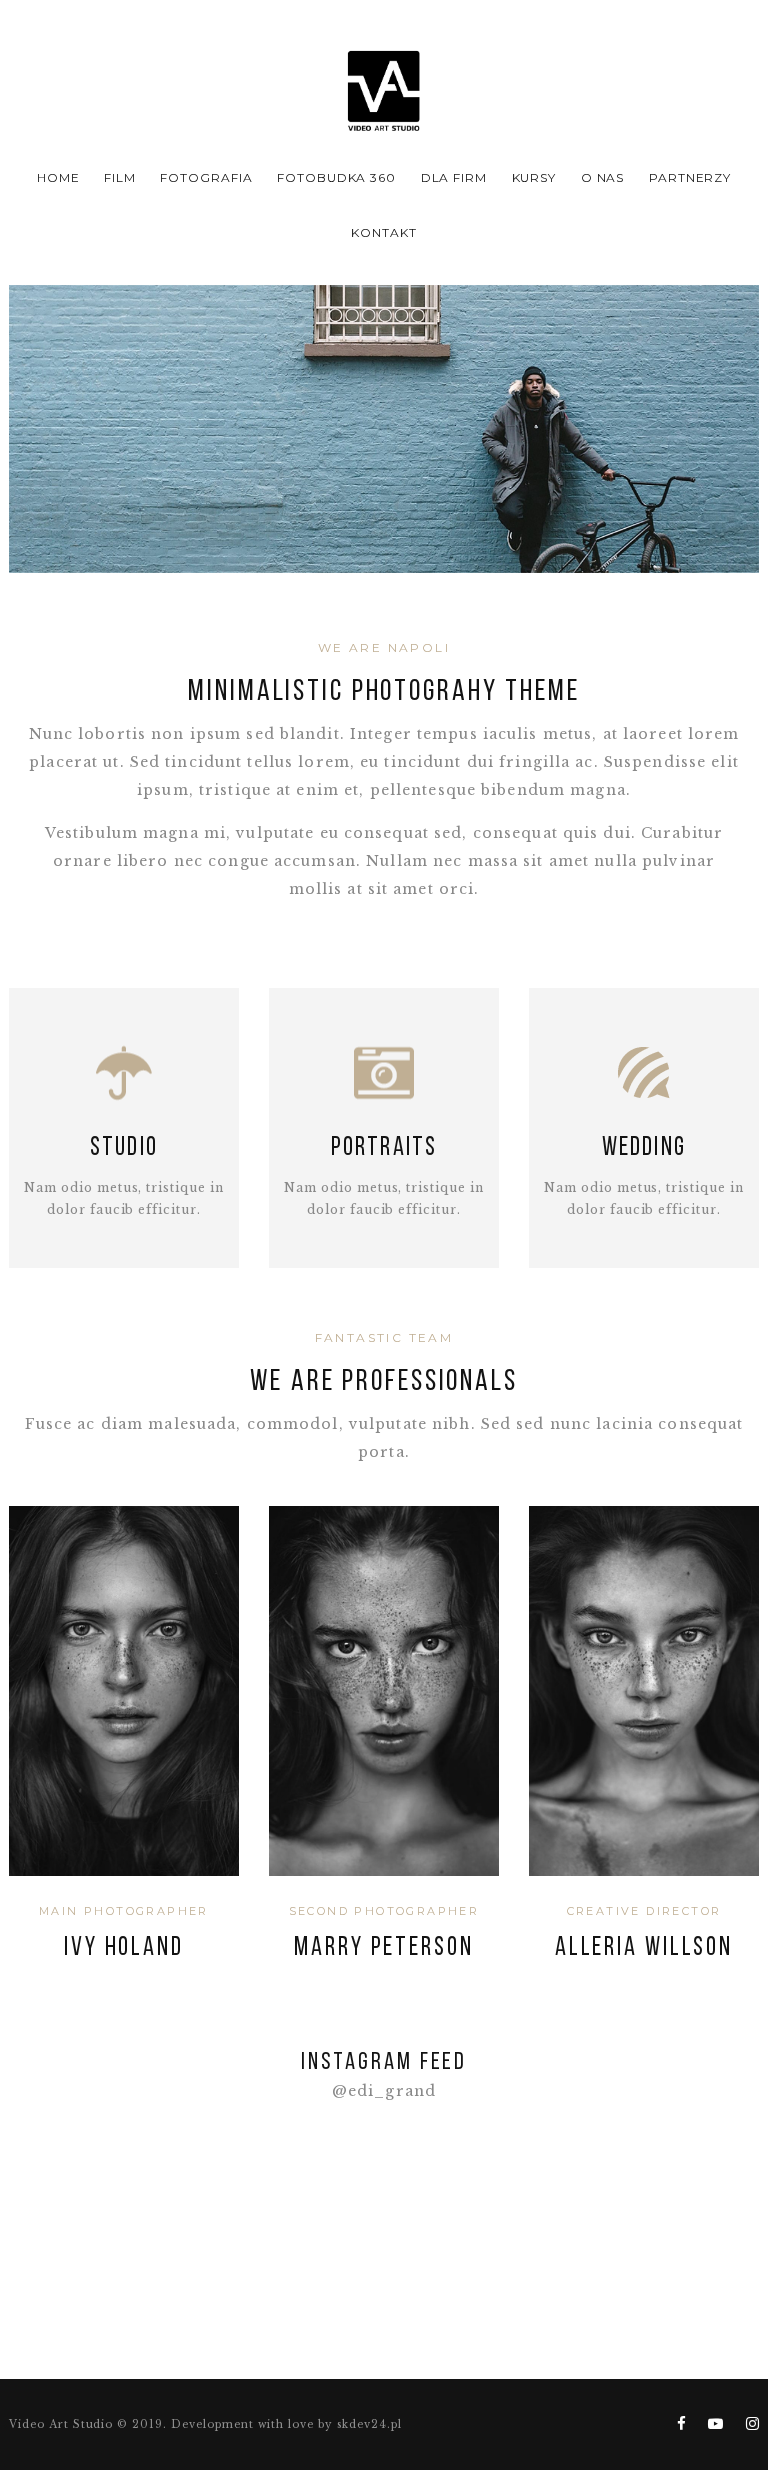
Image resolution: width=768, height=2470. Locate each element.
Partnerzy (690, 177)
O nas (603, 177)
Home (58, 177)
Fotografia (206, 177)
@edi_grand (384, 2091)
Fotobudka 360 (336, 177)
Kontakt (384, 232)
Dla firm (454, 177)
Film (120, 177)
